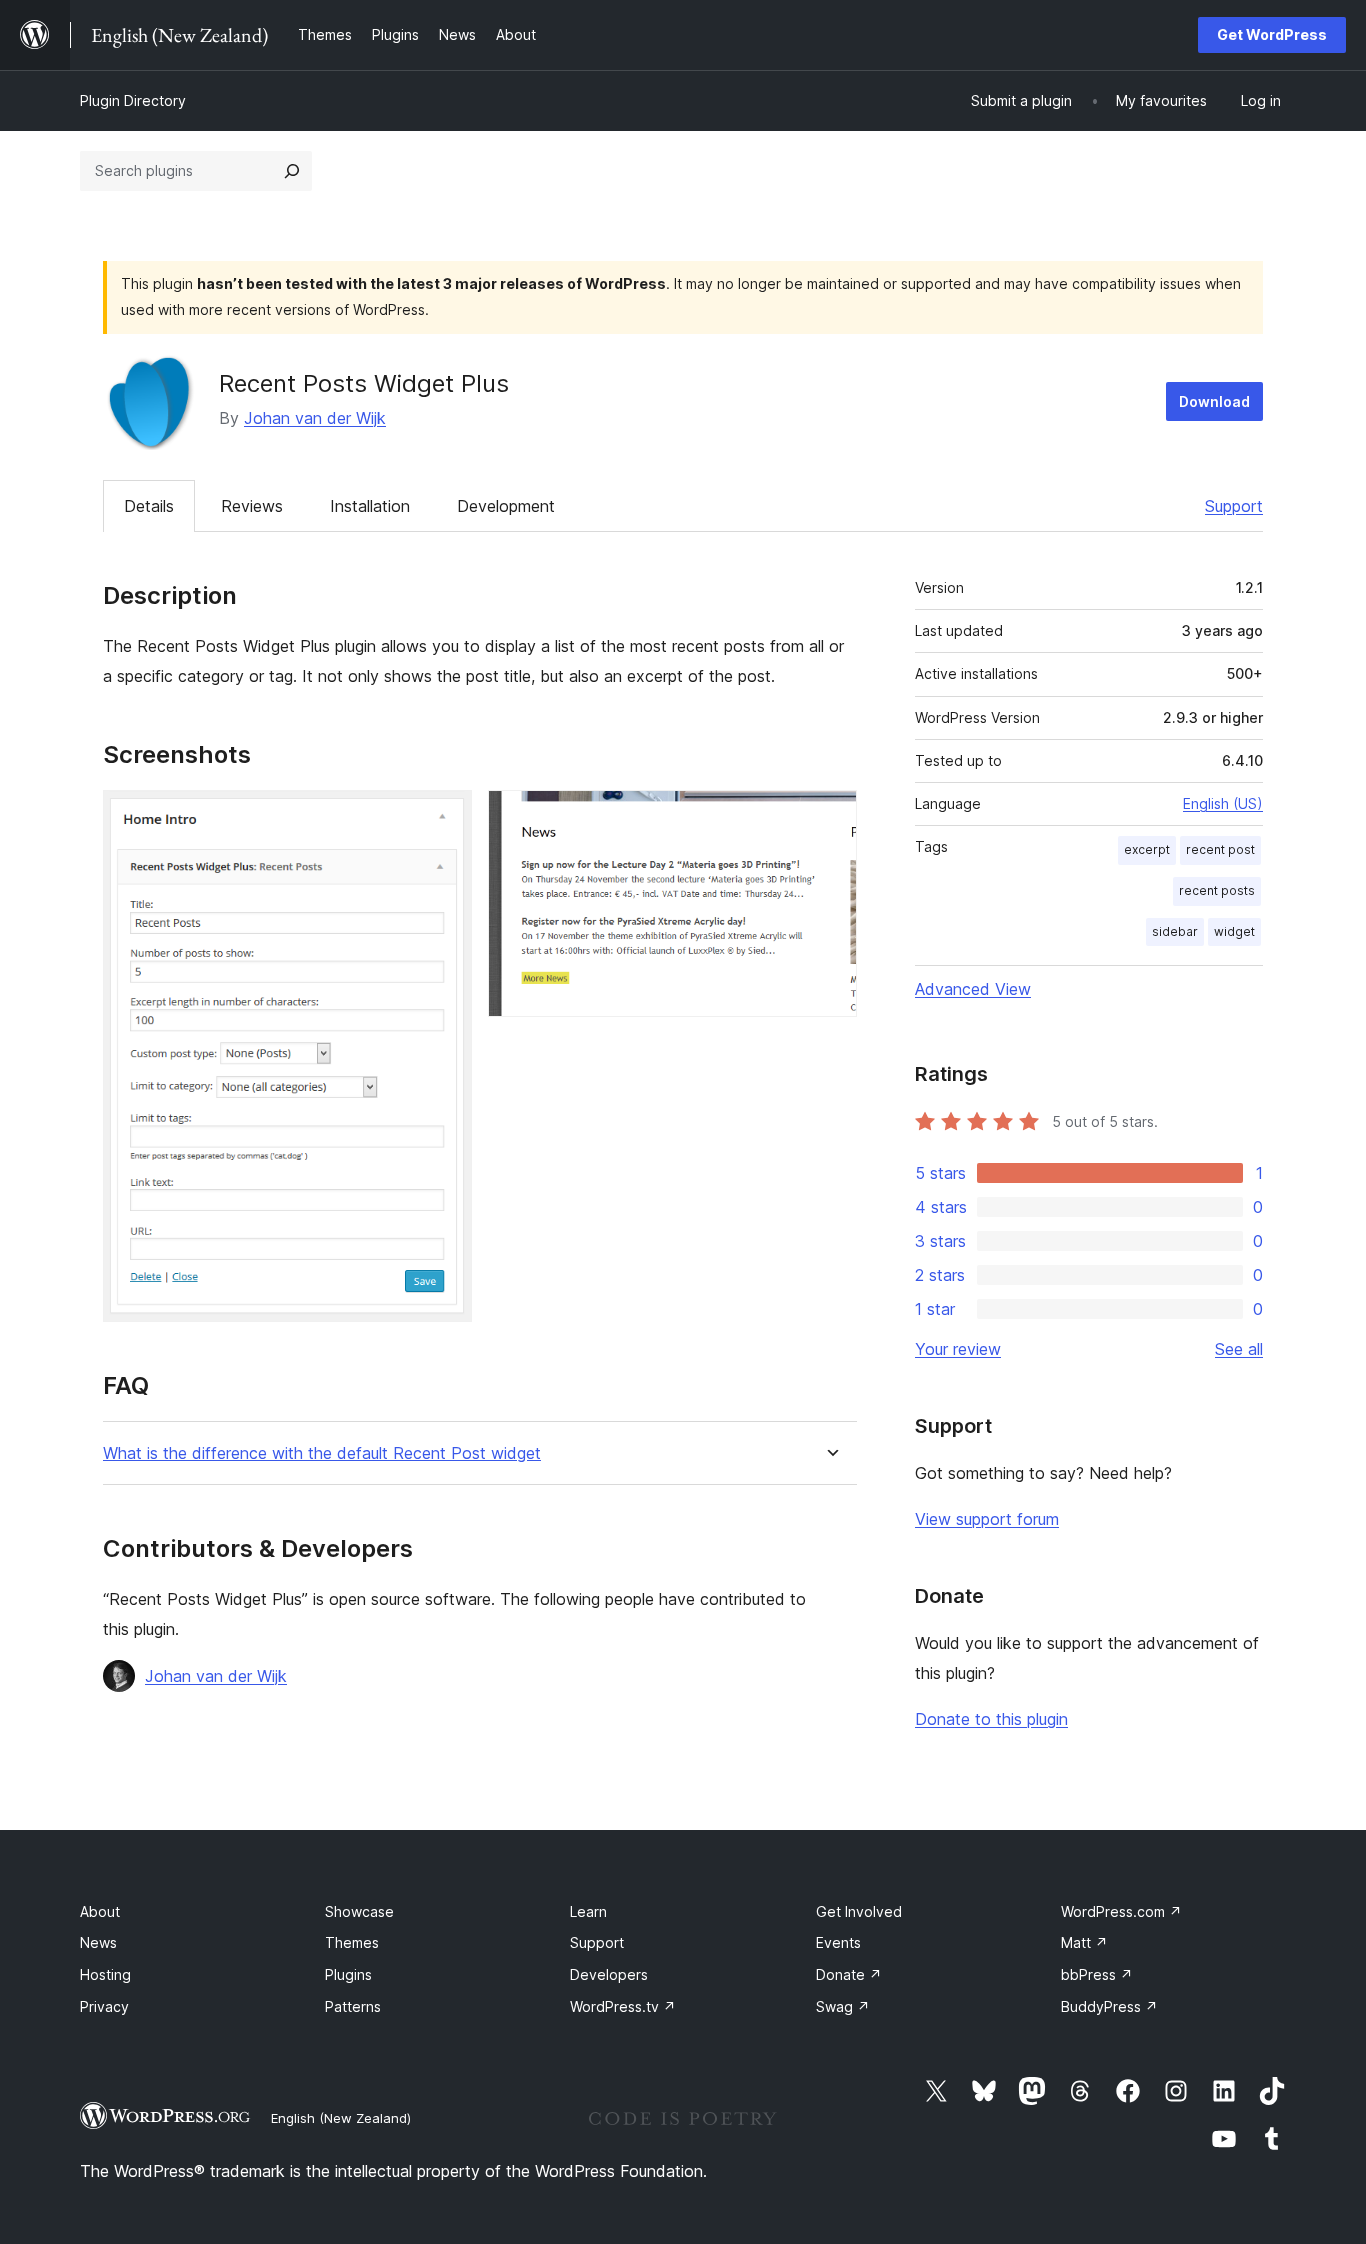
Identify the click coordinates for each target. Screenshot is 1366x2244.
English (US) (1223, 803)
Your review (958, 1349)
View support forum (987, 1519)
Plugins (348, 1974)
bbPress (1097, 1974)
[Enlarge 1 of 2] (445, 817)
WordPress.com (1121, 1911)
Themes (352, 1942)
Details (149, 506)
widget (1234, 931)
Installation (370, 506)
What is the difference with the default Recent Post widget (322, 1453)
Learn (588, 1911)
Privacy (104, 2006)
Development (506, 506)
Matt (1084, 1942)
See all (1239, 1349)
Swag (843, 2006)
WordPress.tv (623, 2006)
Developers (609, 1974)
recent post (1220, 849)
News (98, 1942)
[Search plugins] (292, 171)
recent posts (1217, 890)
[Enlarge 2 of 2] (830, 817)
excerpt (1147, 849)
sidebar (1175, 931)
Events (838, 1942)
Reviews (252, 506)
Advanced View (973, 989)
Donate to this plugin (991, 1719)
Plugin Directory (133, 100)
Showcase (359, 1911)
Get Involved (859, 1911)
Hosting (105, 1974)
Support (1234, 506)
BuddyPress (1109, 2006)
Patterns (353, 2006)
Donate (849, 1974)
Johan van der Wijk (315, 418)
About (100, 1911)
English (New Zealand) (341, 2118)
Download (1214, 401)
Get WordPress (1272, 34)
